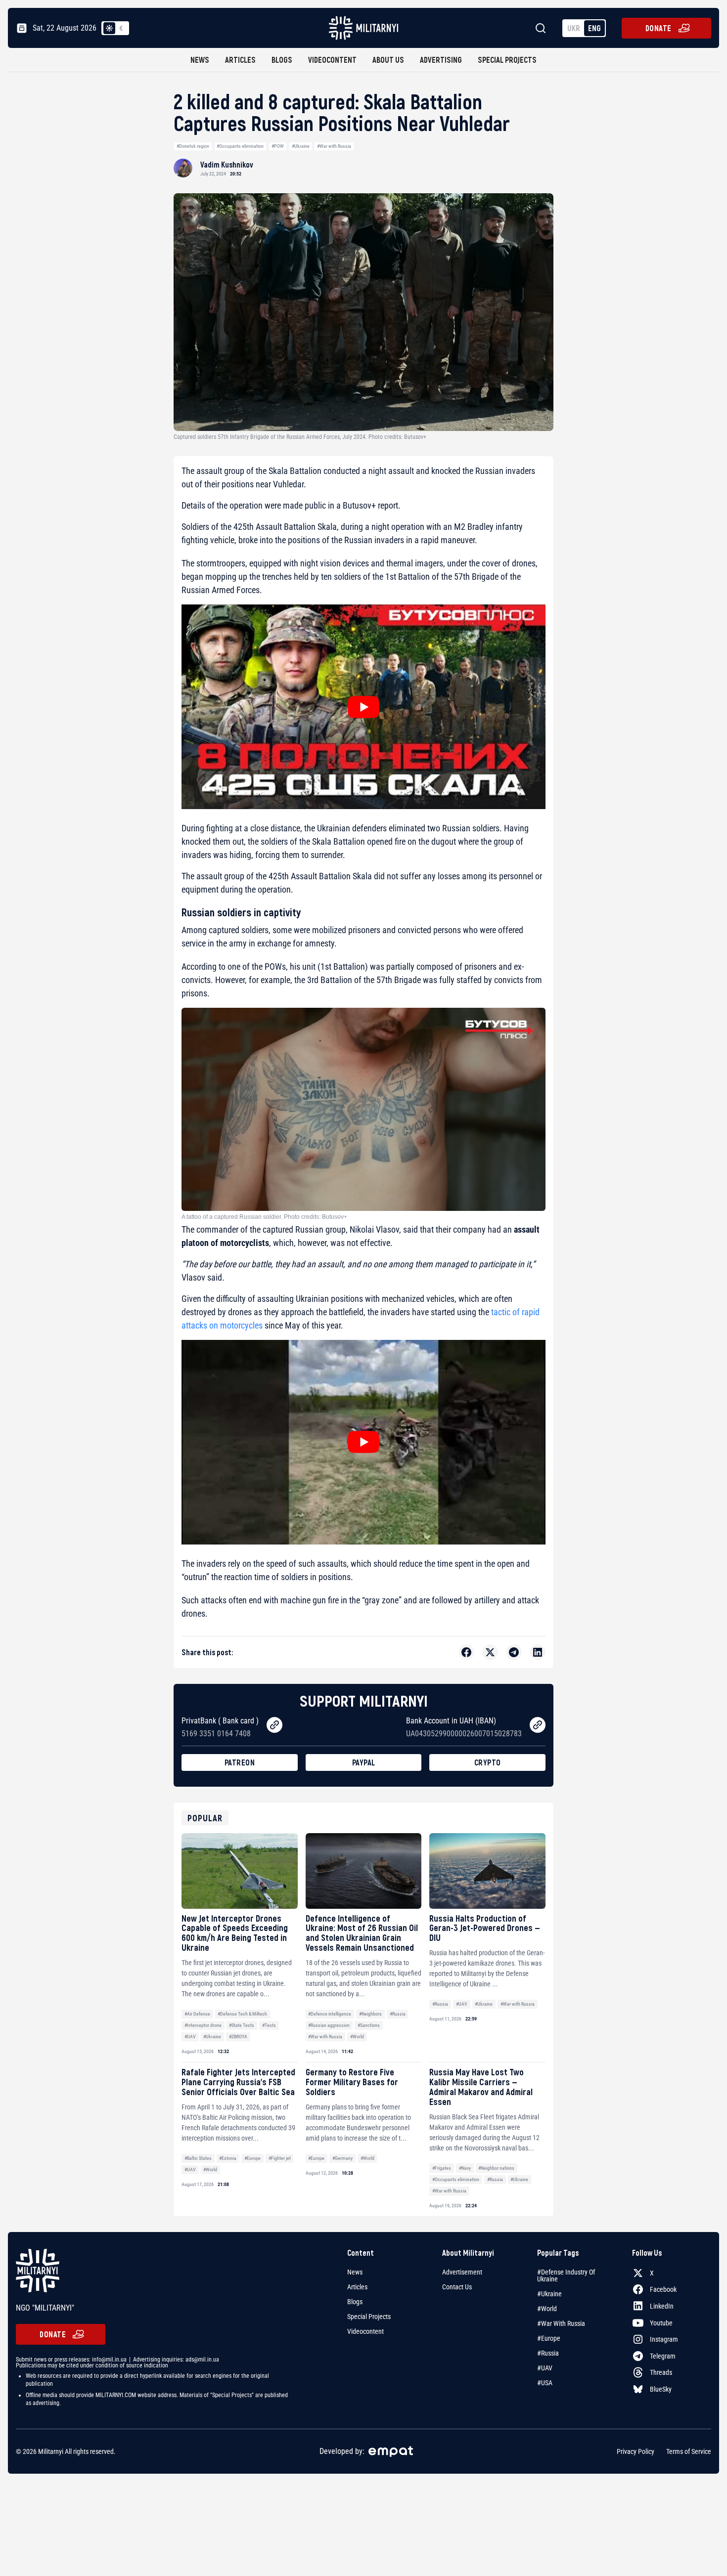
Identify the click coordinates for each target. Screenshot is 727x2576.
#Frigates (442, 2168)
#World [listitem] (547, 2309)
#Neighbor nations (496, 2168)
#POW (278, 146)
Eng (594, 28)
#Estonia (228, 2158)
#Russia (398, 2014)
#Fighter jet (280, 2158)
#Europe (252, 2158)
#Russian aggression (329, 2025)
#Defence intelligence (330, 2014)
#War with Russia (334, 146)
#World (357, 2037)
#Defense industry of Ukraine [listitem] (566, 2275)
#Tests (269, 2025)
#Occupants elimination (240, 146)
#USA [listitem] (545, 2383)
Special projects (507, 60)
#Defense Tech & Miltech (242, 2014)
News (200, 60)
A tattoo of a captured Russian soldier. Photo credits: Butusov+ (264, 1217)
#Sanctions (369, 2025)
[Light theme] (109, 28)
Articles (240, 60)
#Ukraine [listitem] (549, 2294)
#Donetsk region (193, 146)
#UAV (190, 2037)
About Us (388, 60)
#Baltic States (198, 2158)
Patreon (240, 1762)
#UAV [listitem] (545, 2368)
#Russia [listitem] (548, 2353)
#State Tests (242, 2025)
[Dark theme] (121, 28)
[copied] (274, 1725)
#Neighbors (370, 2014)
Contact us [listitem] (457, 2287)
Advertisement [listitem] (462, 2272)
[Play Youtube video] (363, 707)
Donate (659, 28)
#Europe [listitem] (549, 2338)
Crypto (488, 1762)
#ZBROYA (238, 2037)
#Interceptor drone (203, 2025)
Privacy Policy (636, 2451)
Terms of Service (689, 2451)
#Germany (342, 2158)
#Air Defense (197, 2014)
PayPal (364, 1762)
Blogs (282, 60)
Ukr (574, 28)
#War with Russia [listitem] (561, 2323)
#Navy (465, 2168)
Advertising (441, 60)
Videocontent (332, 60)
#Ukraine (301, 146)
